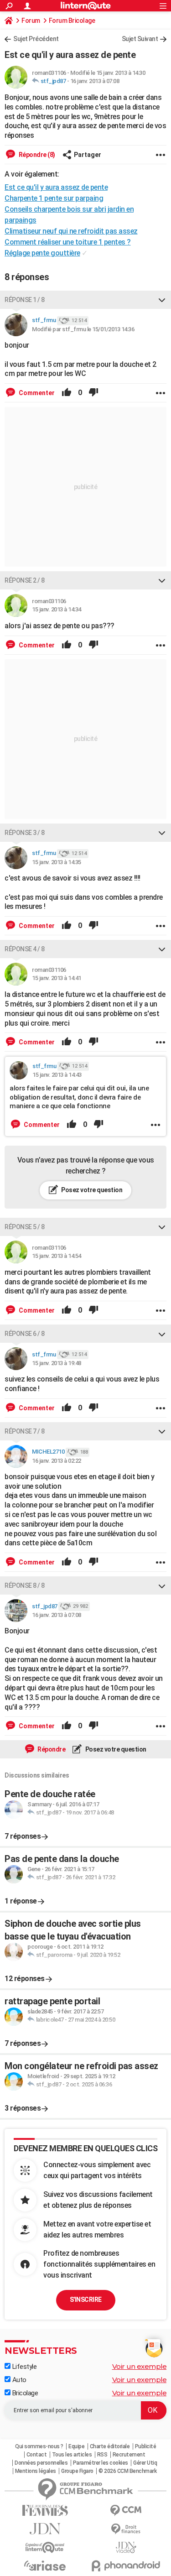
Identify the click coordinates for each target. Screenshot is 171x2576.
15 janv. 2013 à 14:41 (57, 978)
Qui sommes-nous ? (39, 2446)
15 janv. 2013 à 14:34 (57, 609)
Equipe (76, 2446)
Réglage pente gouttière (42, 253)
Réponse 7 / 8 (25, 1431)
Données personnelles (41, 2463)
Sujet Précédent (36, 39)
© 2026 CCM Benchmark (127, 2471)
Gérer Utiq (145, 2463)
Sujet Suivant (140, 39)
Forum (31, 21)
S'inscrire (86, 2300)
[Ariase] (45, 2566)
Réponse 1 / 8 (25, 300)
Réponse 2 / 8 (25, 580)
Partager (88, 155)
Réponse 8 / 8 (25, 1585)
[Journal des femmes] (45, 2511)
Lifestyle (23, 2367)
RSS (102, 2455)
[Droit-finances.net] (126, 2529)
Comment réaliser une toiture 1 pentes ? (68, 242)
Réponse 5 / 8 (25, 1227)
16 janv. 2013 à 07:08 (95, 81)
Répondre (51, 1749)
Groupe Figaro (77, 2471)
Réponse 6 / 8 (25, 1334)
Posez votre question (91, 1190)
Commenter (36, 393)
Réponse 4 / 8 (25, 949)
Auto (18, 2380)
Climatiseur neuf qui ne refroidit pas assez (71, 231)
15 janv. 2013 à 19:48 (57, 1363)
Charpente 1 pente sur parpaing (54, 198)
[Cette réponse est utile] (67, 393)
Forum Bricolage (72, 21)
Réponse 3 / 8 (25, 833)
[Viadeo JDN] (126, 2547)
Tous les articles (72, 2455)
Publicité (146, 2446)
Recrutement (129, 2455)
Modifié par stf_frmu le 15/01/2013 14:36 (83, 329)
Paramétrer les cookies (101, 2463)
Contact (37, 2455)
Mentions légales (36, 2471)
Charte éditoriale (110, 2446)
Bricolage (24, 2393)
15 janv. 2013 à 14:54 (57, 1256)
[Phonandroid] (126, 2566)
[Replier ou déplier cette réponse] (162, 300)
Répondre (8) (36, 155)
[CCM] (126, 2511)
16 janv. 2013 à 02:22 (57, 1461)
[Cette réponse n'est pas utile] (93, 393)
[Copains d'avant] (45, 2547)
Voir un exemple (140, 2366)
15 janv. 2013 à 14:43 (57, 1075)
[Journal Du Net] (45, 2529)
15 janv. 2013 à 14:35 (57, 862)
